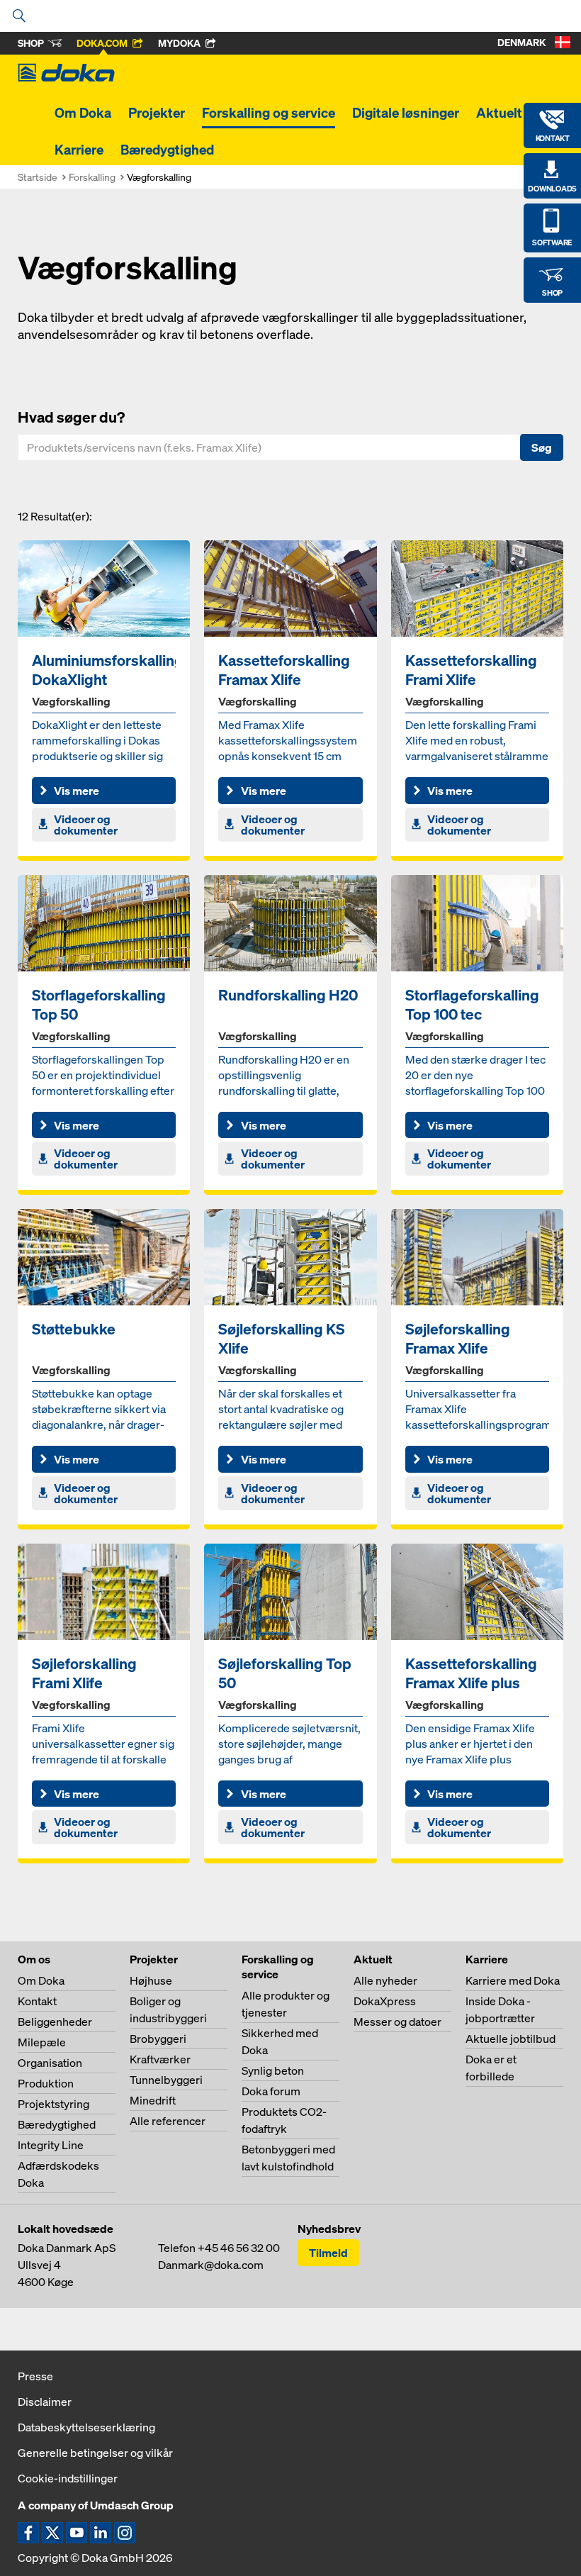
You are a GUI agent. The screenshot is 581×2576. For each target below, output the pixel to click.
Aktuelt (499, 113)
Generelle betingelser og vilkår (95, 2453)
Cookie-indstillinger (68, 2478)
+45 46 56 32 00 (239, 2248)
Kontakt (37, 2001)
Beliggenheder (55, 2022)
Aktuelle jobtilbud (511, 2039)
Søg (542, 447)
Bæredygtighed (167, 150)
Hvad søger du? (71, 417)
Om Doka (83, 113)
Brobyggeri (158, 2039)
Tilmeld (328, 2253)
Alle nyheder (385, 1980)
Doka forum (271, 2091)
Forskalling (92, 177)
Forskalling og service (269, 113)
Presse (35, 2376)
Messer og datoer (397, 2022)
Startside (38, 177)
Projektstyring (53, 2104)
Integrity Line (51, 2145)
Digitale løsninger (406, 113)
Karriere (79, 150)
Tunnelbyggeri (166, 2080)
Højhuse (151, 1980)
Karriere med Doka (513, 1980)
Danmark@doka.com (211, 2265)
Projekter (157, 113)
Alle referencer (168, 2121)
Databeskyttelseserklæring (86, 2427)
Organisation (50, 2063)
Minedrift (153, 2100)
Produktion (46, 2083)
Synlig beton (273, 2070)
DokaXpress (385, 2001)
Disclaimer (45, 2402)
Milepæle (42, 2042)
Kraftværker (160, 2059)
